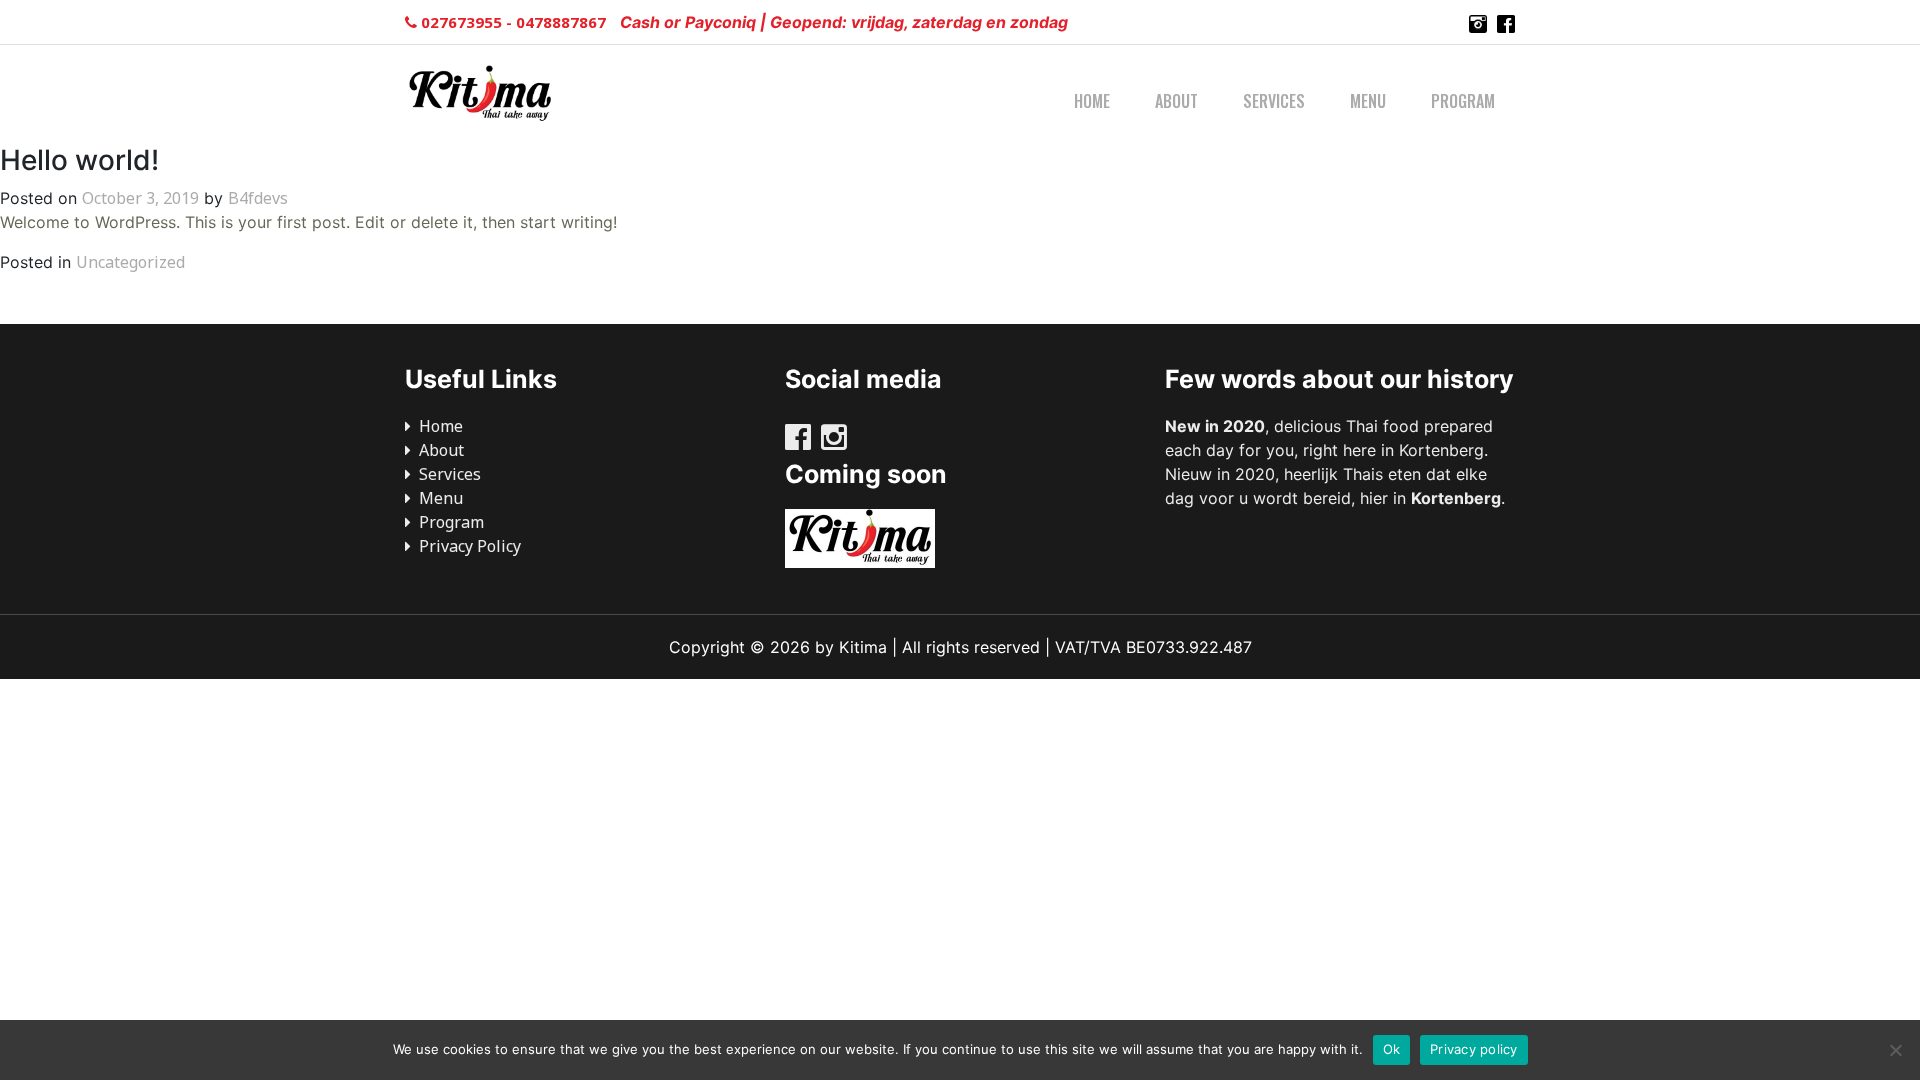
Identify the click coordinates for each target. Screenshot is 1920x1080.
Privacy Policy (470, 546)
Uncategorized (130, 262)
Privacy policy (1474, 1049)
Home (1092, 101)
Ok (1392, 1049)
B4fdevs (258, 198)
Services (1274, 101)
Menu (1368, 101)
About (1176, 101)
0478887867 (563, 22)
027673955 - (466, 22)
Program (1463, 101)
